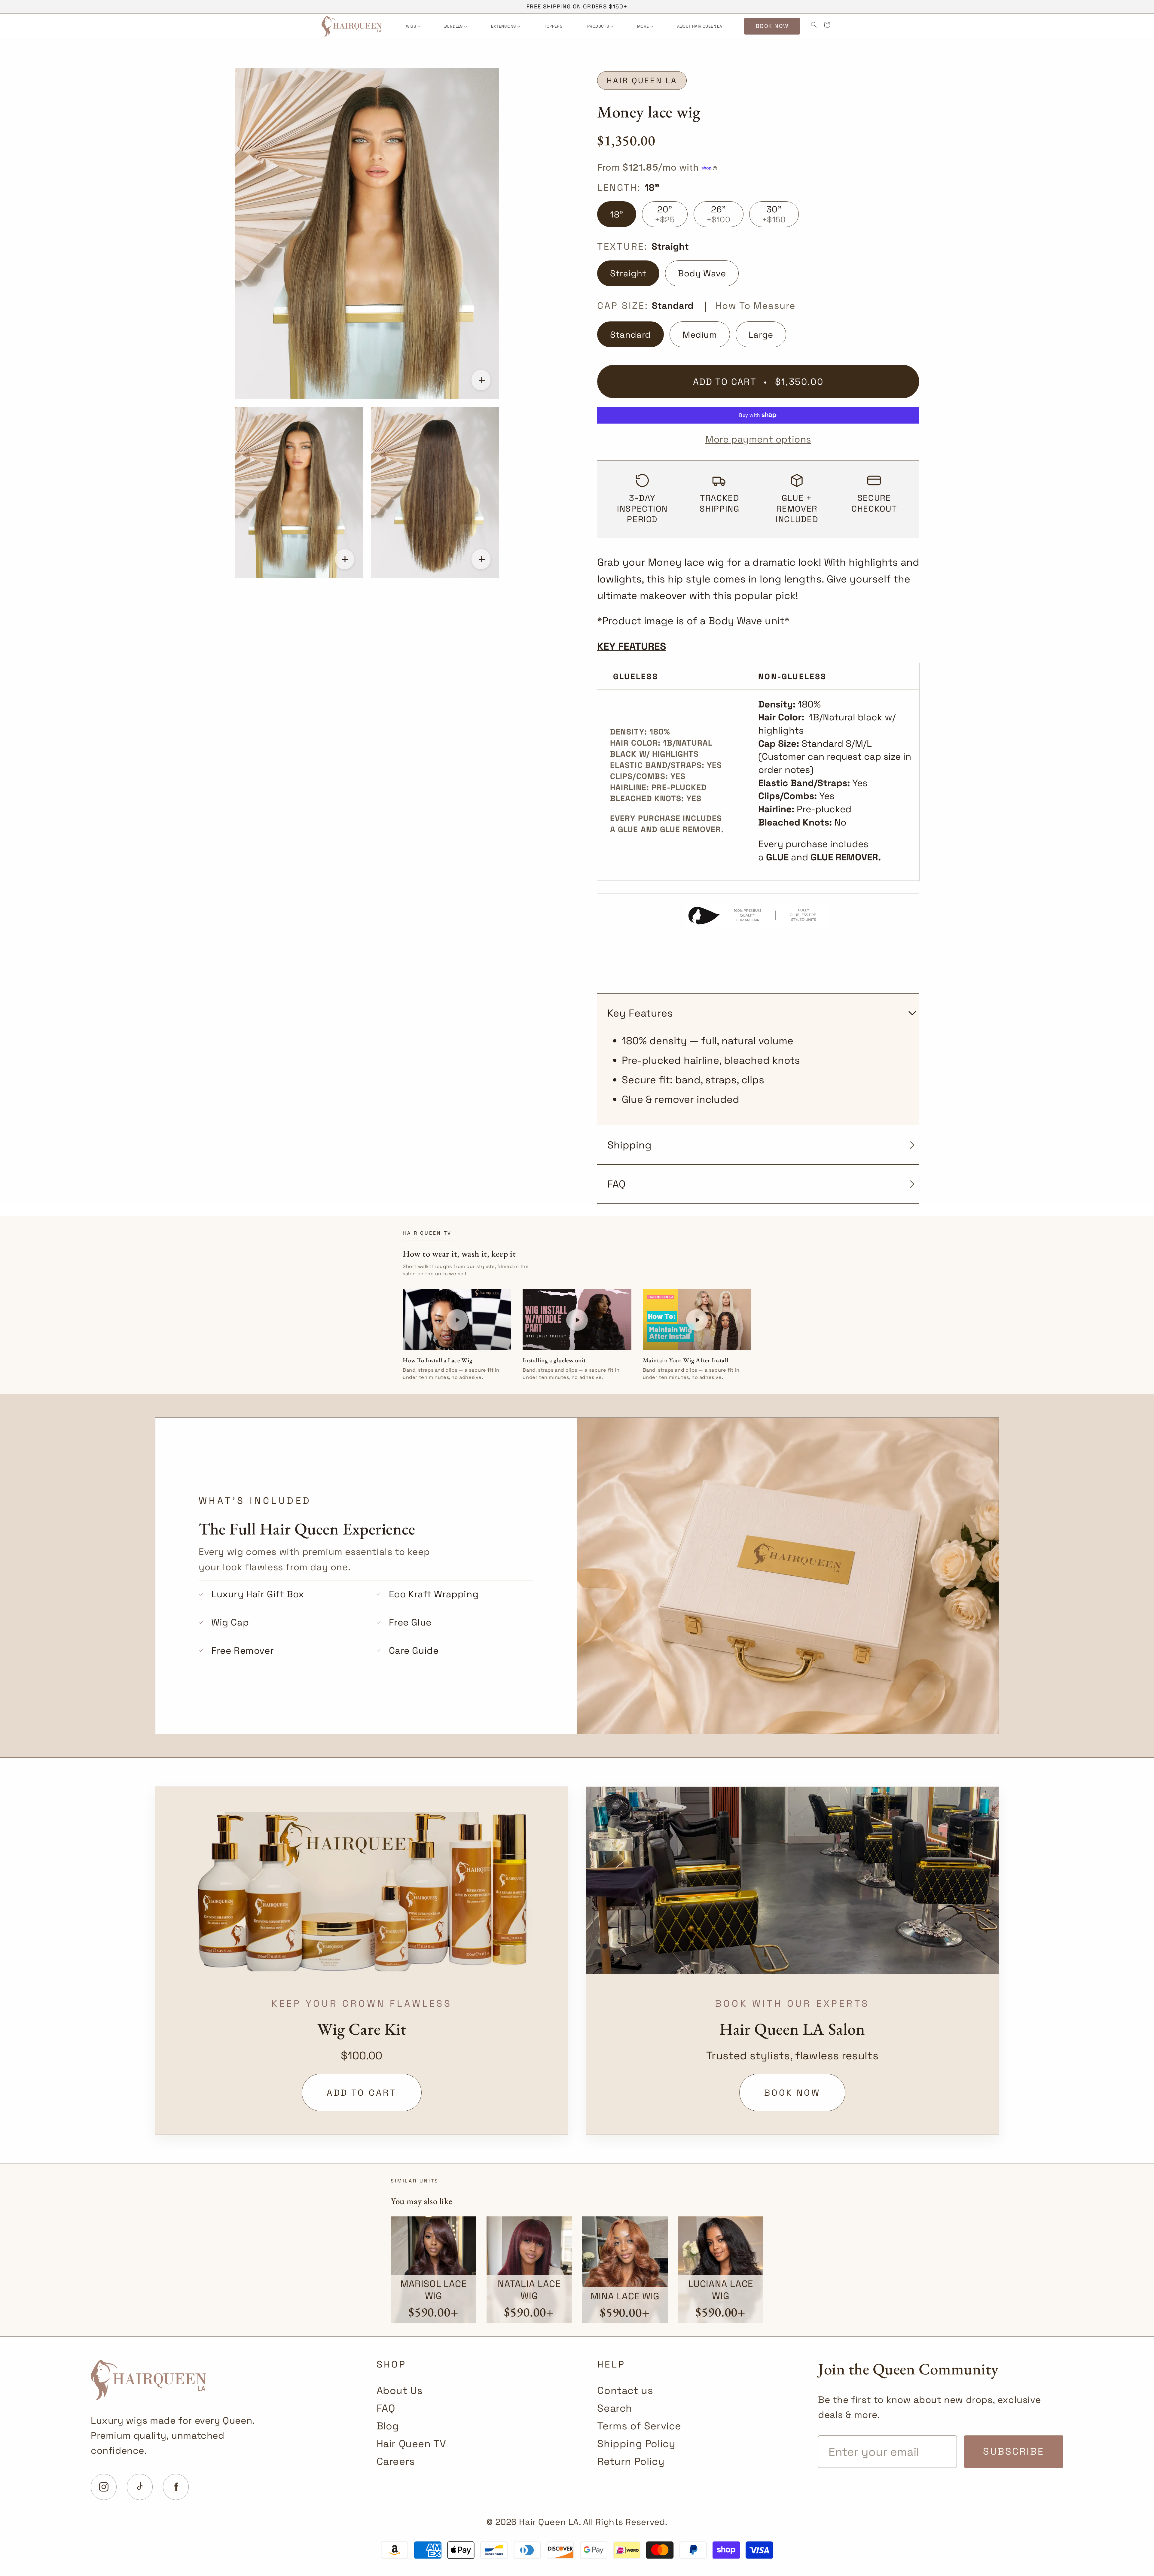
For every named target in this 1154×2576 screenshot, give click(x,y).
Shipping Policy (636, 2444)
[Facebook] (176, 2487)
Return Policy (631, 2461)
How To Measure (756, 306)
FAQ (386, 2408)
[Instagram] (104, 2487)
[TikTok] (140, 2487)
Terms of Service (639, 2426)
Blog (388, 2426)
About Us (400, 2390)
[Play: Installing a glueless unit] (577, 1320)
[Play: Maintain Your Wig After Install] (697, 1320)
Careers (396, 2461)
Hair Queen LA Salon (792, 2029)
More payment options (758, 439)
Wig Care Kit (362, 2029)
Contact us (625, 2390)
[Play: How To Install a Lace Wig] (457, 1320)
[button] (413, 26)
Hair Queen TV (411, 2444)
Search (615, 2408)
